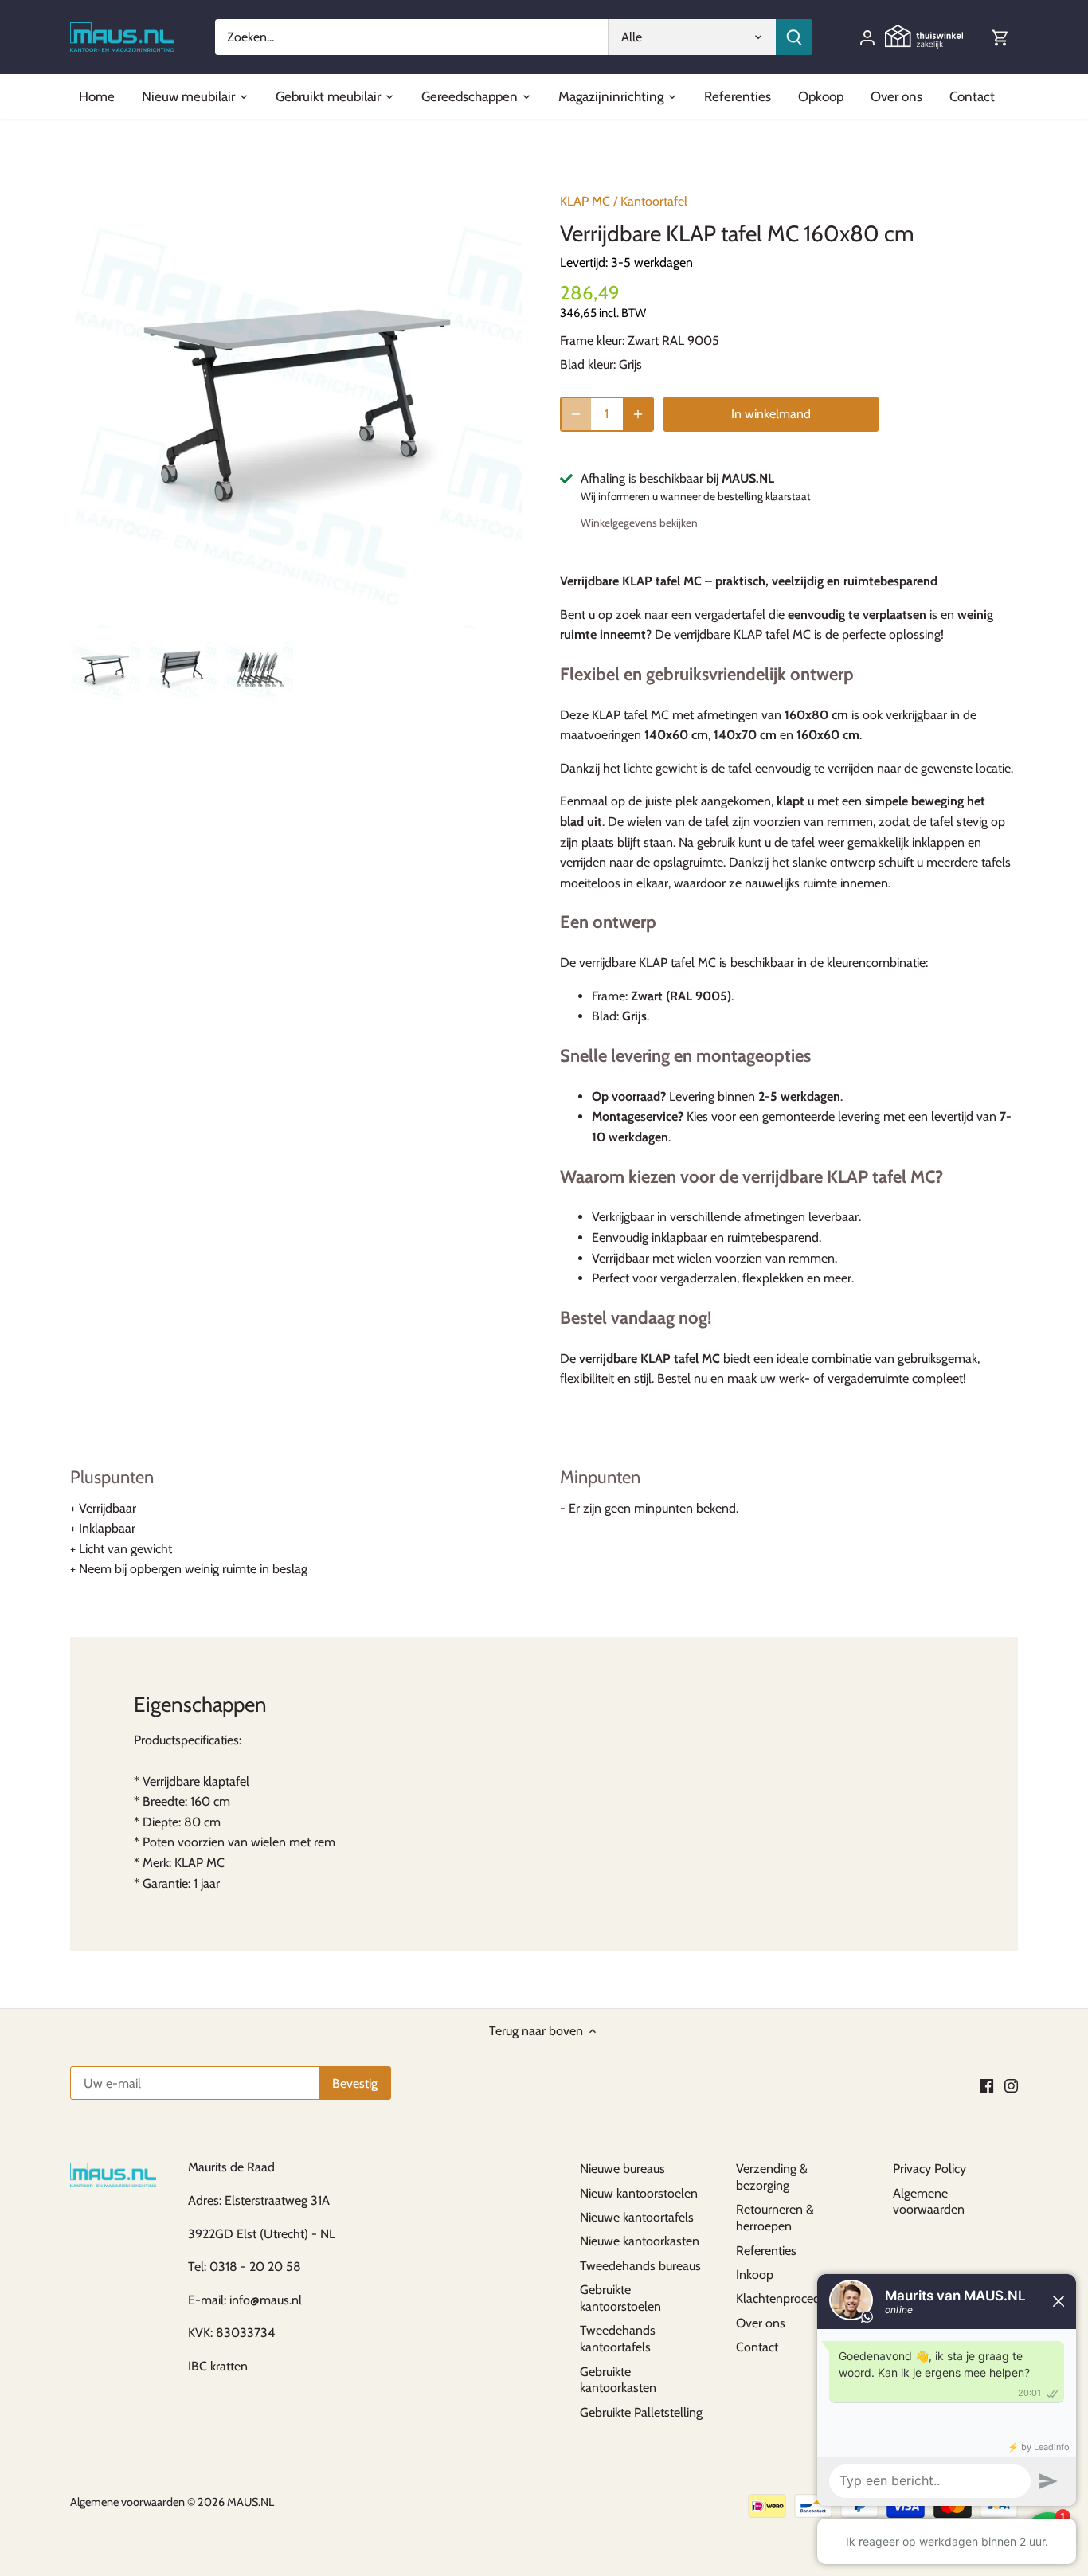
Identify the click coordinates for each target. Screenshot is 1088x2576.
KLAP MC (585, 201)
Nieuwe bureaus (622, 2169)
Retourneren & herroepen (775, 2218)
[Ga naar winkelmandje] (1000, 37)
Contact (757, 2347)
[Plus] (638, 414)
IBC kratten (218, 2366)
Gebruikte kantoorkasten (618, 2380)
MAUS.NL (250, 2502)
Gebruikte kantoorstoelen (620, 2298)
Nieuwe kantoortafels (637, 2217)
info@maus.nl (266, 2300)
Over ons (761, 2323)
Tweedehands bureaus (640, 2266)
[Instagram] (1011, 2085)
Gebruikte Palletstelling (641, 2412)
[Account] (867, 37)
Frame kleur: (592, 341)
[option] (105, 669)
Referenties (766, 2251)
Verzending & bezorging (772, 2177)
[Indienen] (794, 37)
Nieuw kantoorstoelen (639, 2193)
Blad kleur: (588, 364)
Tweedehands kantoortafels (618, 2339)
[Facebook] (986, 2085)
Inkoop (755, 2275)
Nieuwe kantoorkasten (640, 2241)
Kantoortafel (654, 201)
